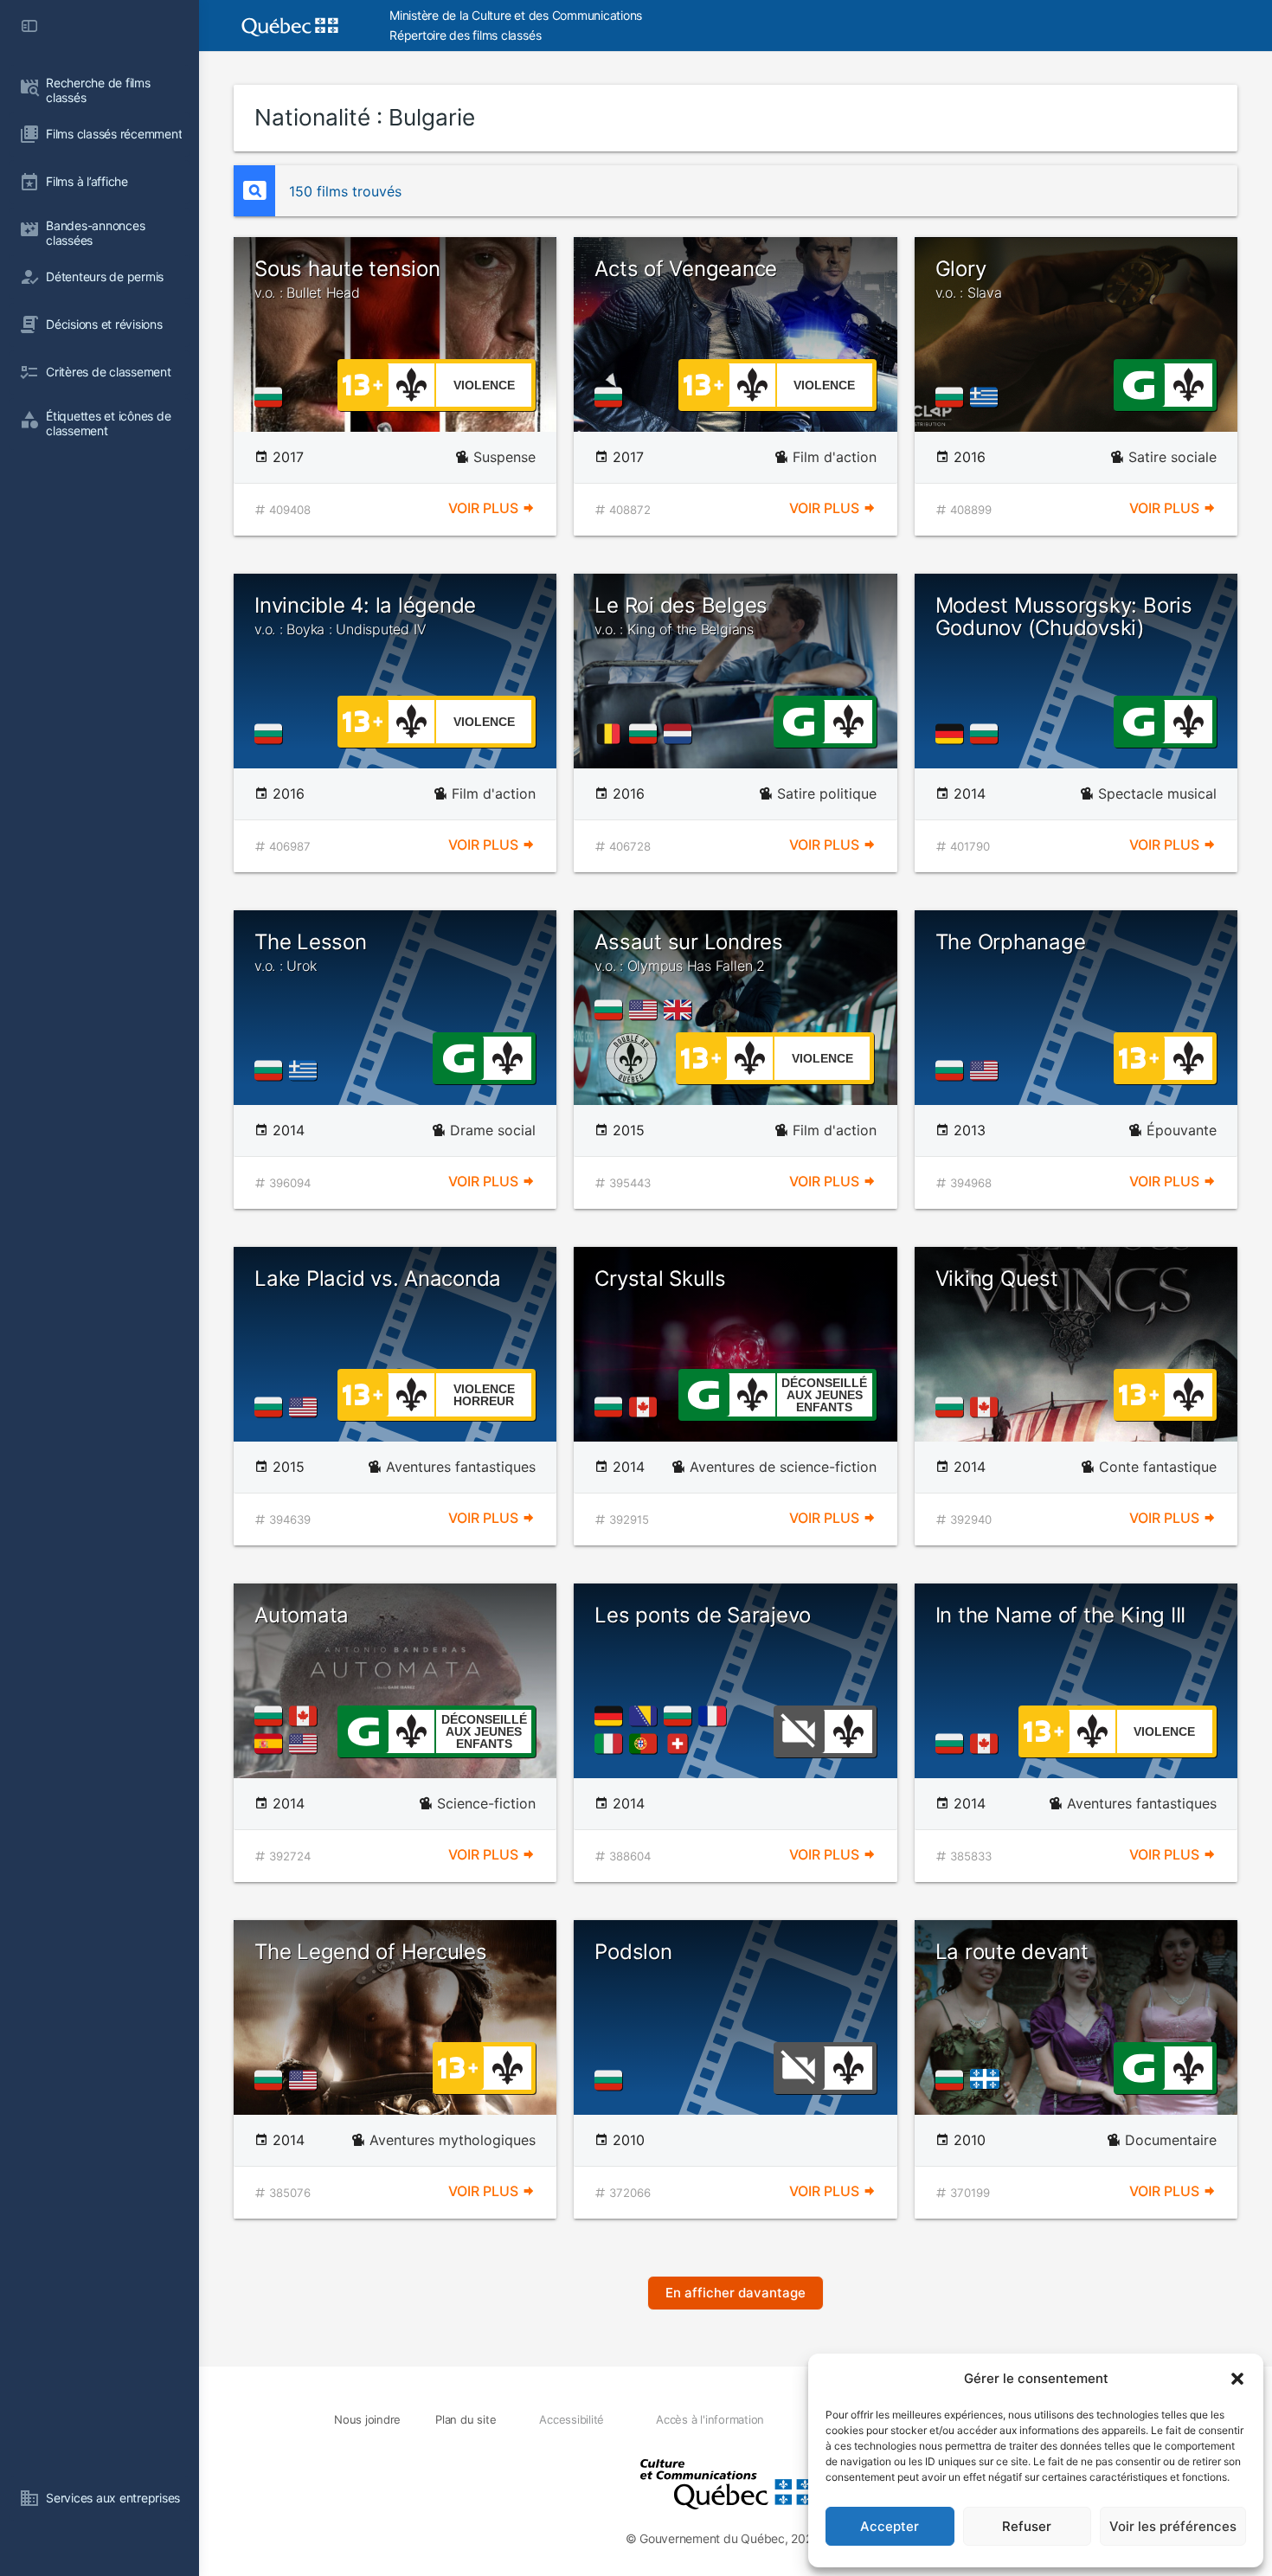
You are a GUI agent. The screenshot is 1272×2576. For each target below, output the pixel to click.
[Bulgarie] (272, 397)
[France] (716, 1716)
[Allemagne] (953, 734)
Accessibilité (572, 2419)
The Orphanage (1011, 942)
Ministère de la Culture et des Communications (516, 15)
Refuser (1027, 2526)
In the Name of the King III (1061, 1615)
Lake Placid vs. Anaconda (378, 1278)
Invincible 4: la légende (365, 615)
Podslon (633, 1952)
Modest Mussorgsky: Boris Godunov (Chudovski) (1064, 617)
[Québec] (989, 2080)
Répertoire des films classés (465, 35)
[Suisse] (681, 1744)
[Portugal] (646, 1744)
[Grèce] (987, 397)
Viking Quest (997, 1278)
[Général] (1138, 383)
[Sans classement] (799, 1730)
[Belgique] (612, 734)
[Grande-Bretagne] (681, 1010)
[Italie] (612, 1744)
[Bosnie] (646, 1716)
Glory (969, 279)
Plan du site (466, 2419)
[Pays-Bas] (681, 734)
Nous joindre (367, 2419)
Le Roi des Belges (681, 615)
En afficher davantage (736, 2293)
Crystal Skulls (660, 1278)
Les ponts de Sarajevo (703, 1615)
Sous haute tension (347, 279)
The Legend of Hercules (371, 1952)
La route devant (1012, 1952)
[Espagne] (272, 1744)
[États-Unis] (646, 1010)
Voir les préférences (1173, 2526)
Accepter (890, 2526)
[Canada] (646, 1407)
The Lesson (311, 952)
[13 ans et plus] (363, 383)
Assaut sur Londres (689, 952)
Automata (302, 1615)
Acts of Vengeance (686, 269)
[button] (1237, 2379)
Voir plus (485, 508)
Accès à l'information (710, 2419)
